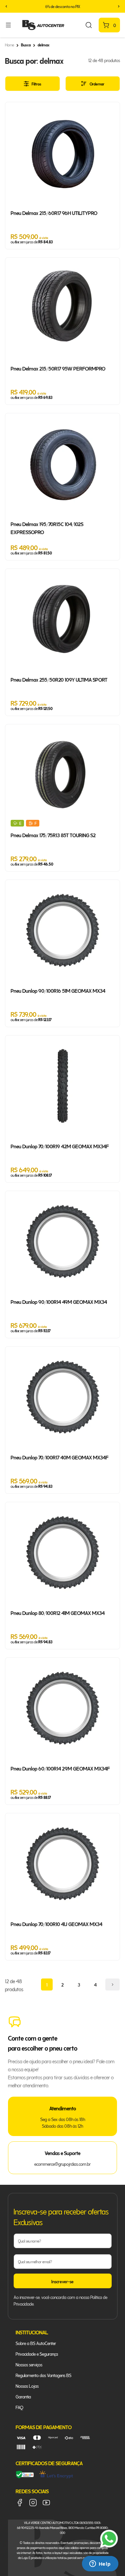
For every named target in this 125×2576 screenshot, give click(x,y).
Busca (26, 45)
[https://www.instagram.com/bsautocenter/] (33, 2503)
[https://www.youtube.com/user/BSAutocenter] (46, 2503)
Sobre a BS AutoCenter (36, 2343)
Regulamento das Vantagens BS (43, 2375)
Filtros (36, 84)
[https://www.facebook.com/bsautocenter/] (20, 2503)
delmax (43, 45)
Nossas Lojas (27, 2386)
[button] (6, 6)
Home (9, 45)
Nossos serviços (29, 2364)
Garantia (23, 2396)
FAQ (19, 2407)
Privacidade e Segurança (37, 2354)
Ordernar (97, 84)
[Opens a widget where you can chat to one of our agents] (100, 2564)
